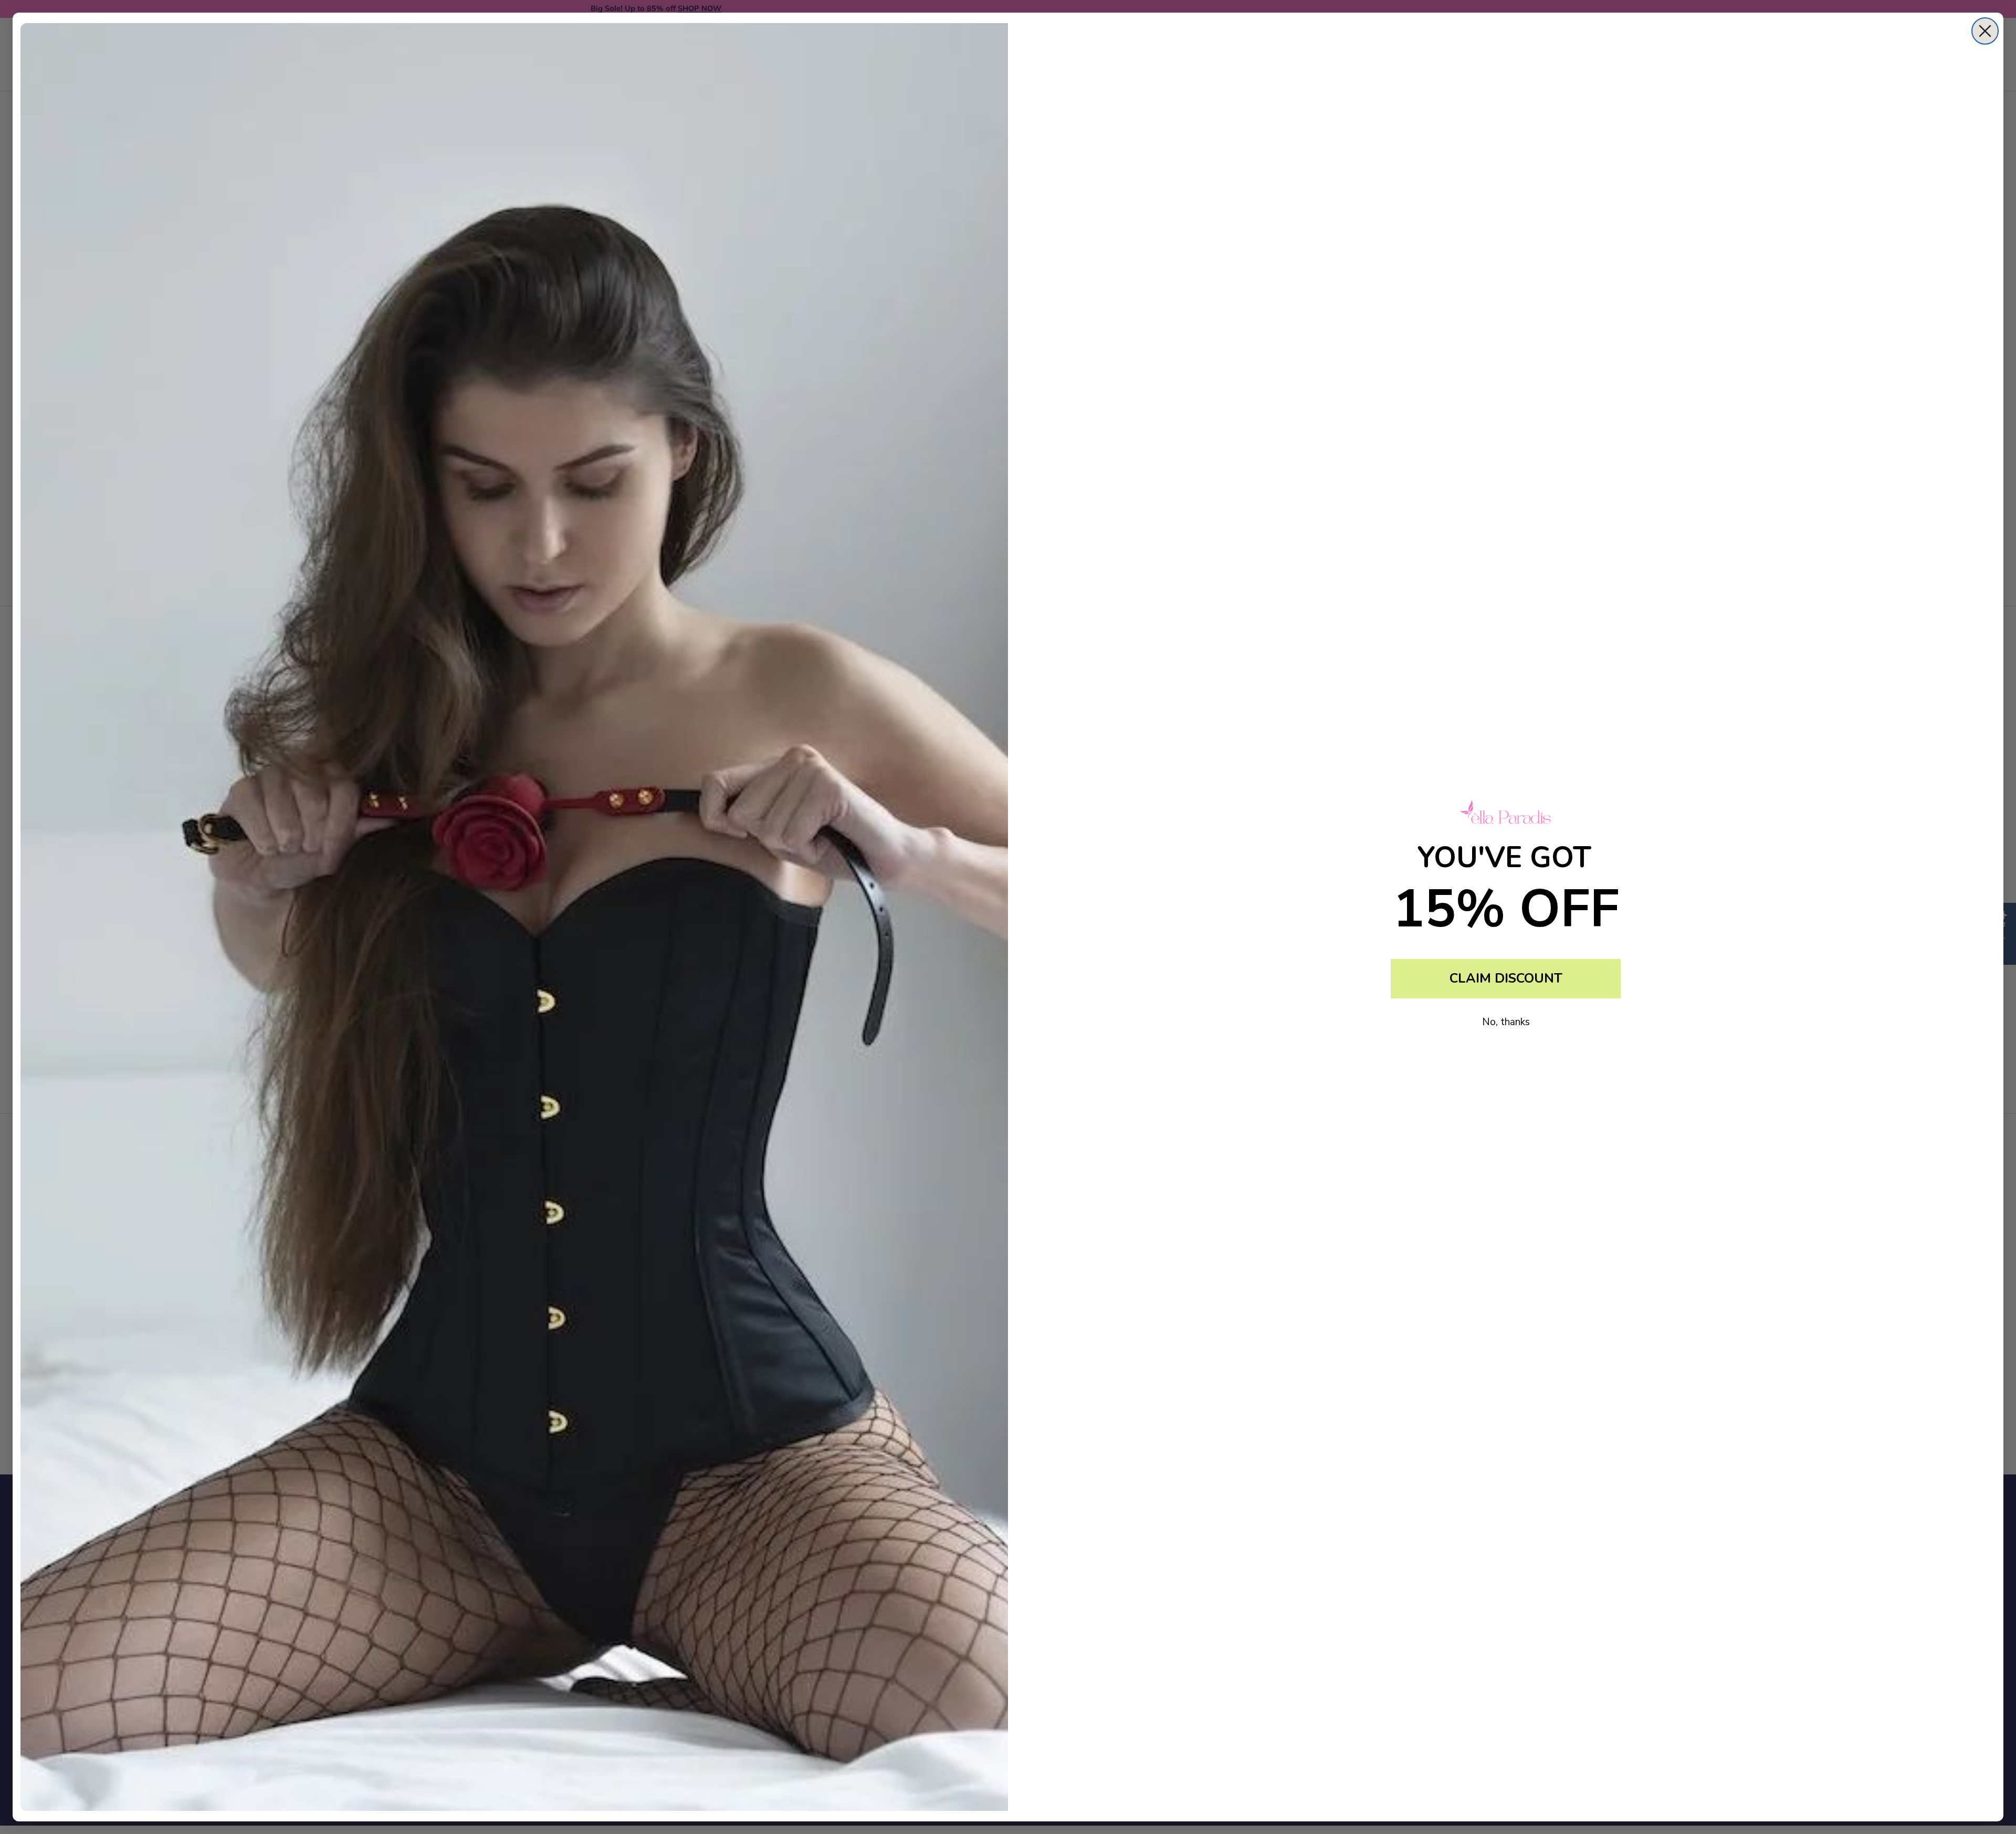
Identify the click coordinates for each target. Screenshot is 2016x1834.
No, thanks (1506, 1022)
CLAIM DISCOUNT (1506, 978)
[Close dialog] (1985, 31)
